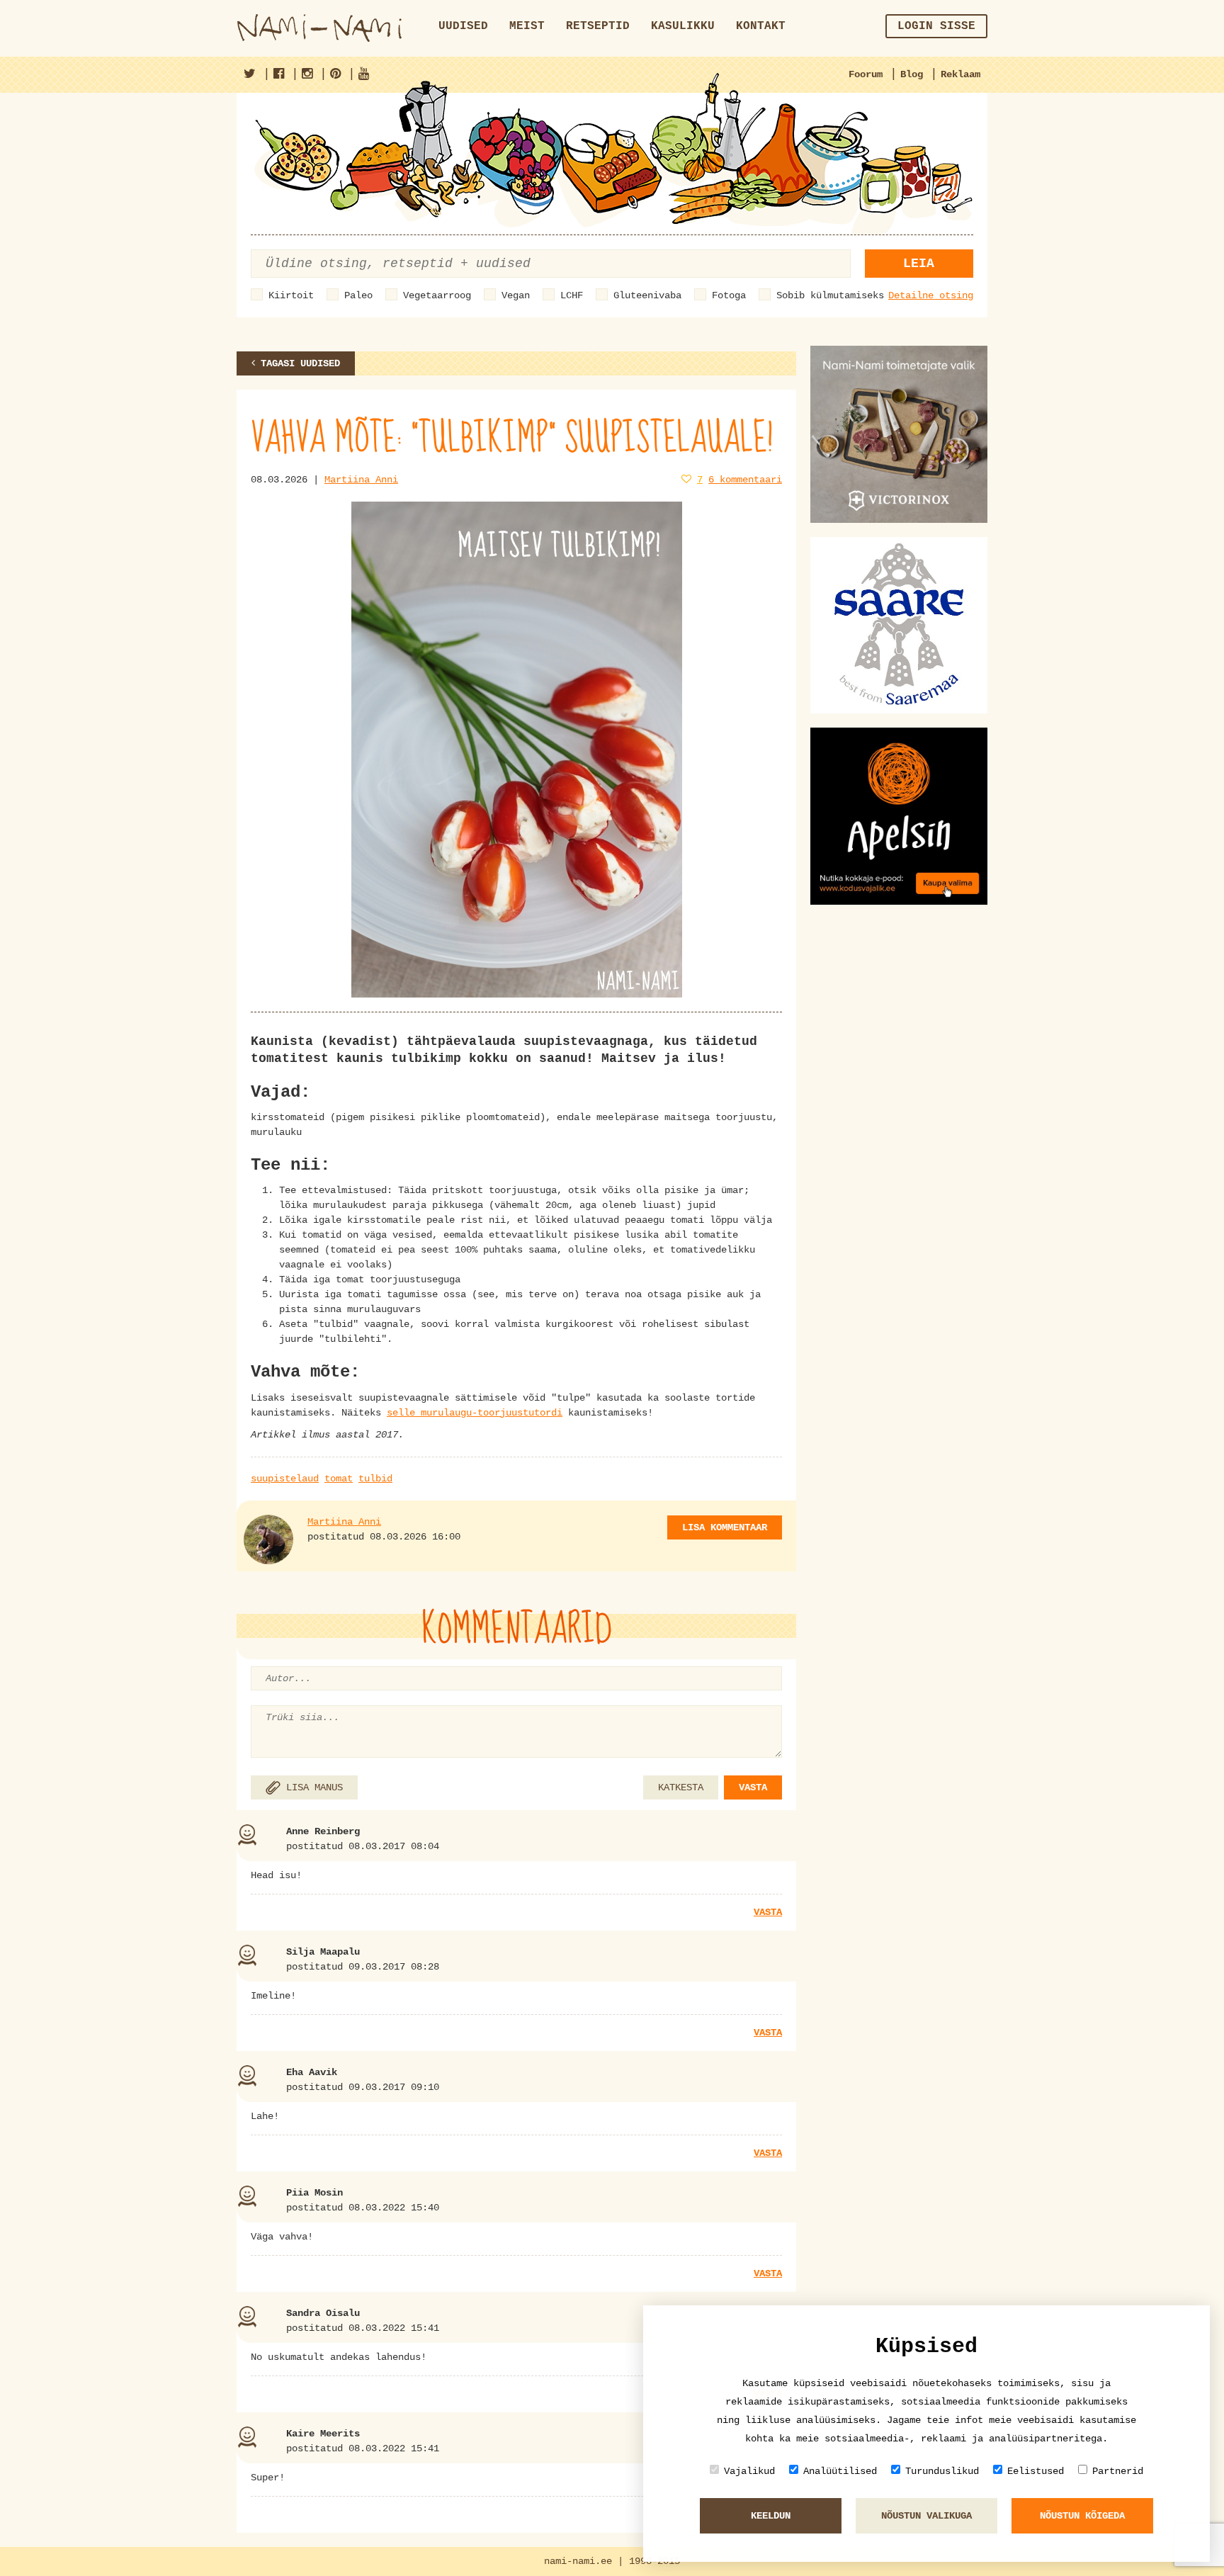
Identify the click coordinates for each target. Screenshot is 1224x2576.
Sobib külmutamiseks (830, 295)
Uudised (463, 26)
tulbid (375, 1479)
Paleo (358, 295)
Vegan (516, 295)
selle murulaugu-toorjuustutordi (475, 1413)
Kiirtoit (291, 295)
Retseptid (598, 26)
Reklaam (960, 74)
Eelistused (1036, 2471)
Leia (919, 264)
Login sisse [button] (936, 26)
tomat (339, 1479)
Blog (912, 74)
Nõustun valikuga (926, 2516)
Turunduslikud (942, 2471)
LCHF (572, 295)
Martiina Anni (361, 480)
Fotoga (729, 295)
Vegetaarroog (437, 295)
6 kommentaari (745, 480)
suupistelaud (285, 1479)
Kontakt (761, 26)
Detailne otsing (931, 295)
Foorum (866, 74)
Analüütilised (840, 2471)
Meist (527, 26)
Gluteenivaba (647, 295)
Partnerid (1118, 2471)
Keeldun (771, 2516)
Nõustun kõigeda (1082, 2516)
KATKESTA (681, 1787)
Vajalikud (749, 2471)
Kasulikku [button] (683, 26)
